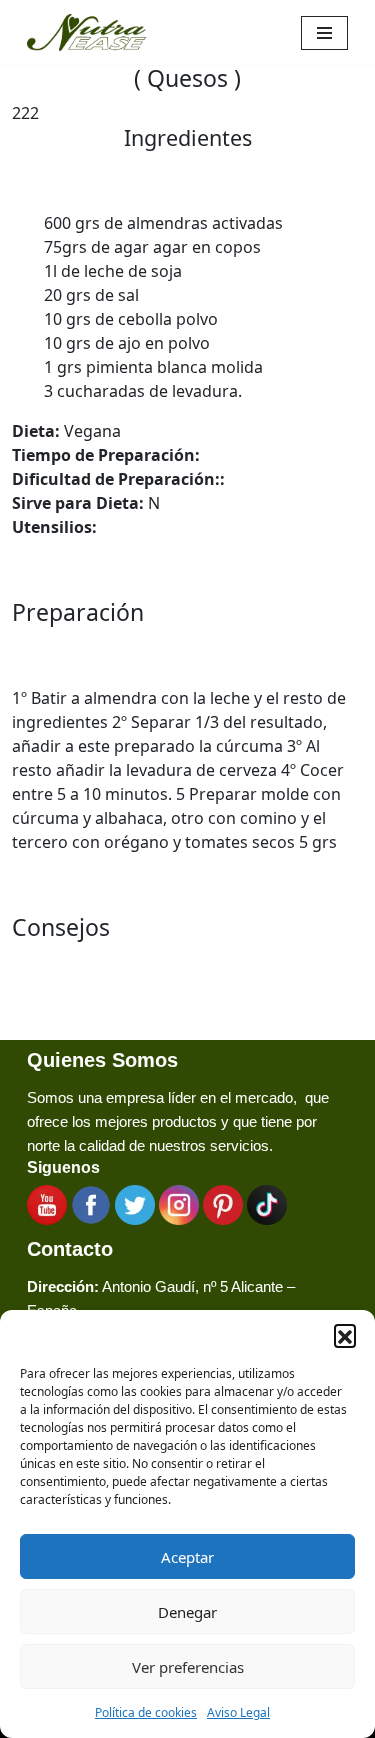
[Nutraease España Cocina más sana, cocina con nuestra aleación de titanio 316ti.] (87, 32)
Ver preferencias (188, 1667)
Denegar (187, 1612)
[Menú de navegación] (324, 33)
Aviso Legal (238, 1712)
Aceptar (187, 1557)
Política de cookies (146, 1712)
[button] (345, 1335)
